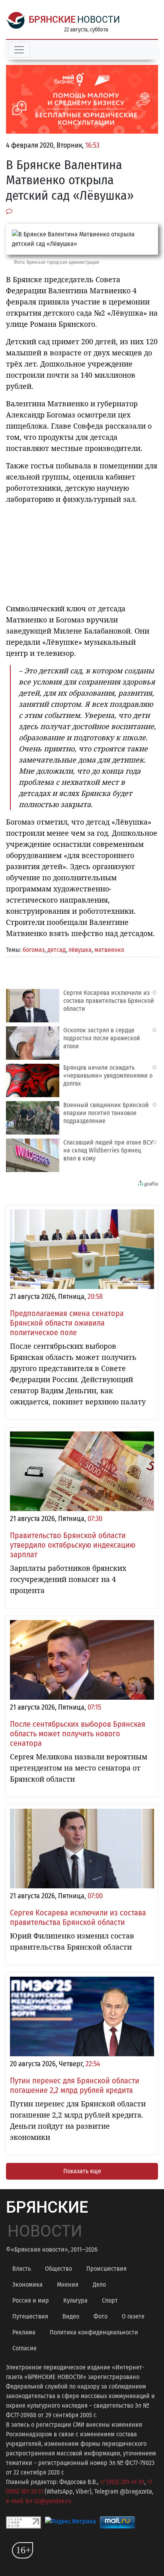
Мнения (68, 2284)
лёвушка (80, 950)
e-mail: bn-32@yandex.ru (39, 2501)
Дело (99, 2284)
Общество (59, 2269)
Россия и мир (31, 2300)
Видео (71, 2316)
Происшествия (106, 2269)
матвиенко (109, 950)
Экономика (27, 2284)
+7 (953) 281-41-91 (122, 2482)
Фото (101, 2316)
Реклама (24, 2332)
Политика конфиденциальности (94, 2332)
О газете (133, 2316)
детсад (57, 950)
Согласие (24, 2348)
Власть (21, 2269)
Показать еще (82, 2171)
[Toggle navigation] (19, 50)
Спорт (110, 2300)
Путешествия (30, 2316)
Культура (75, 2300)
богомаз (34, 950)
